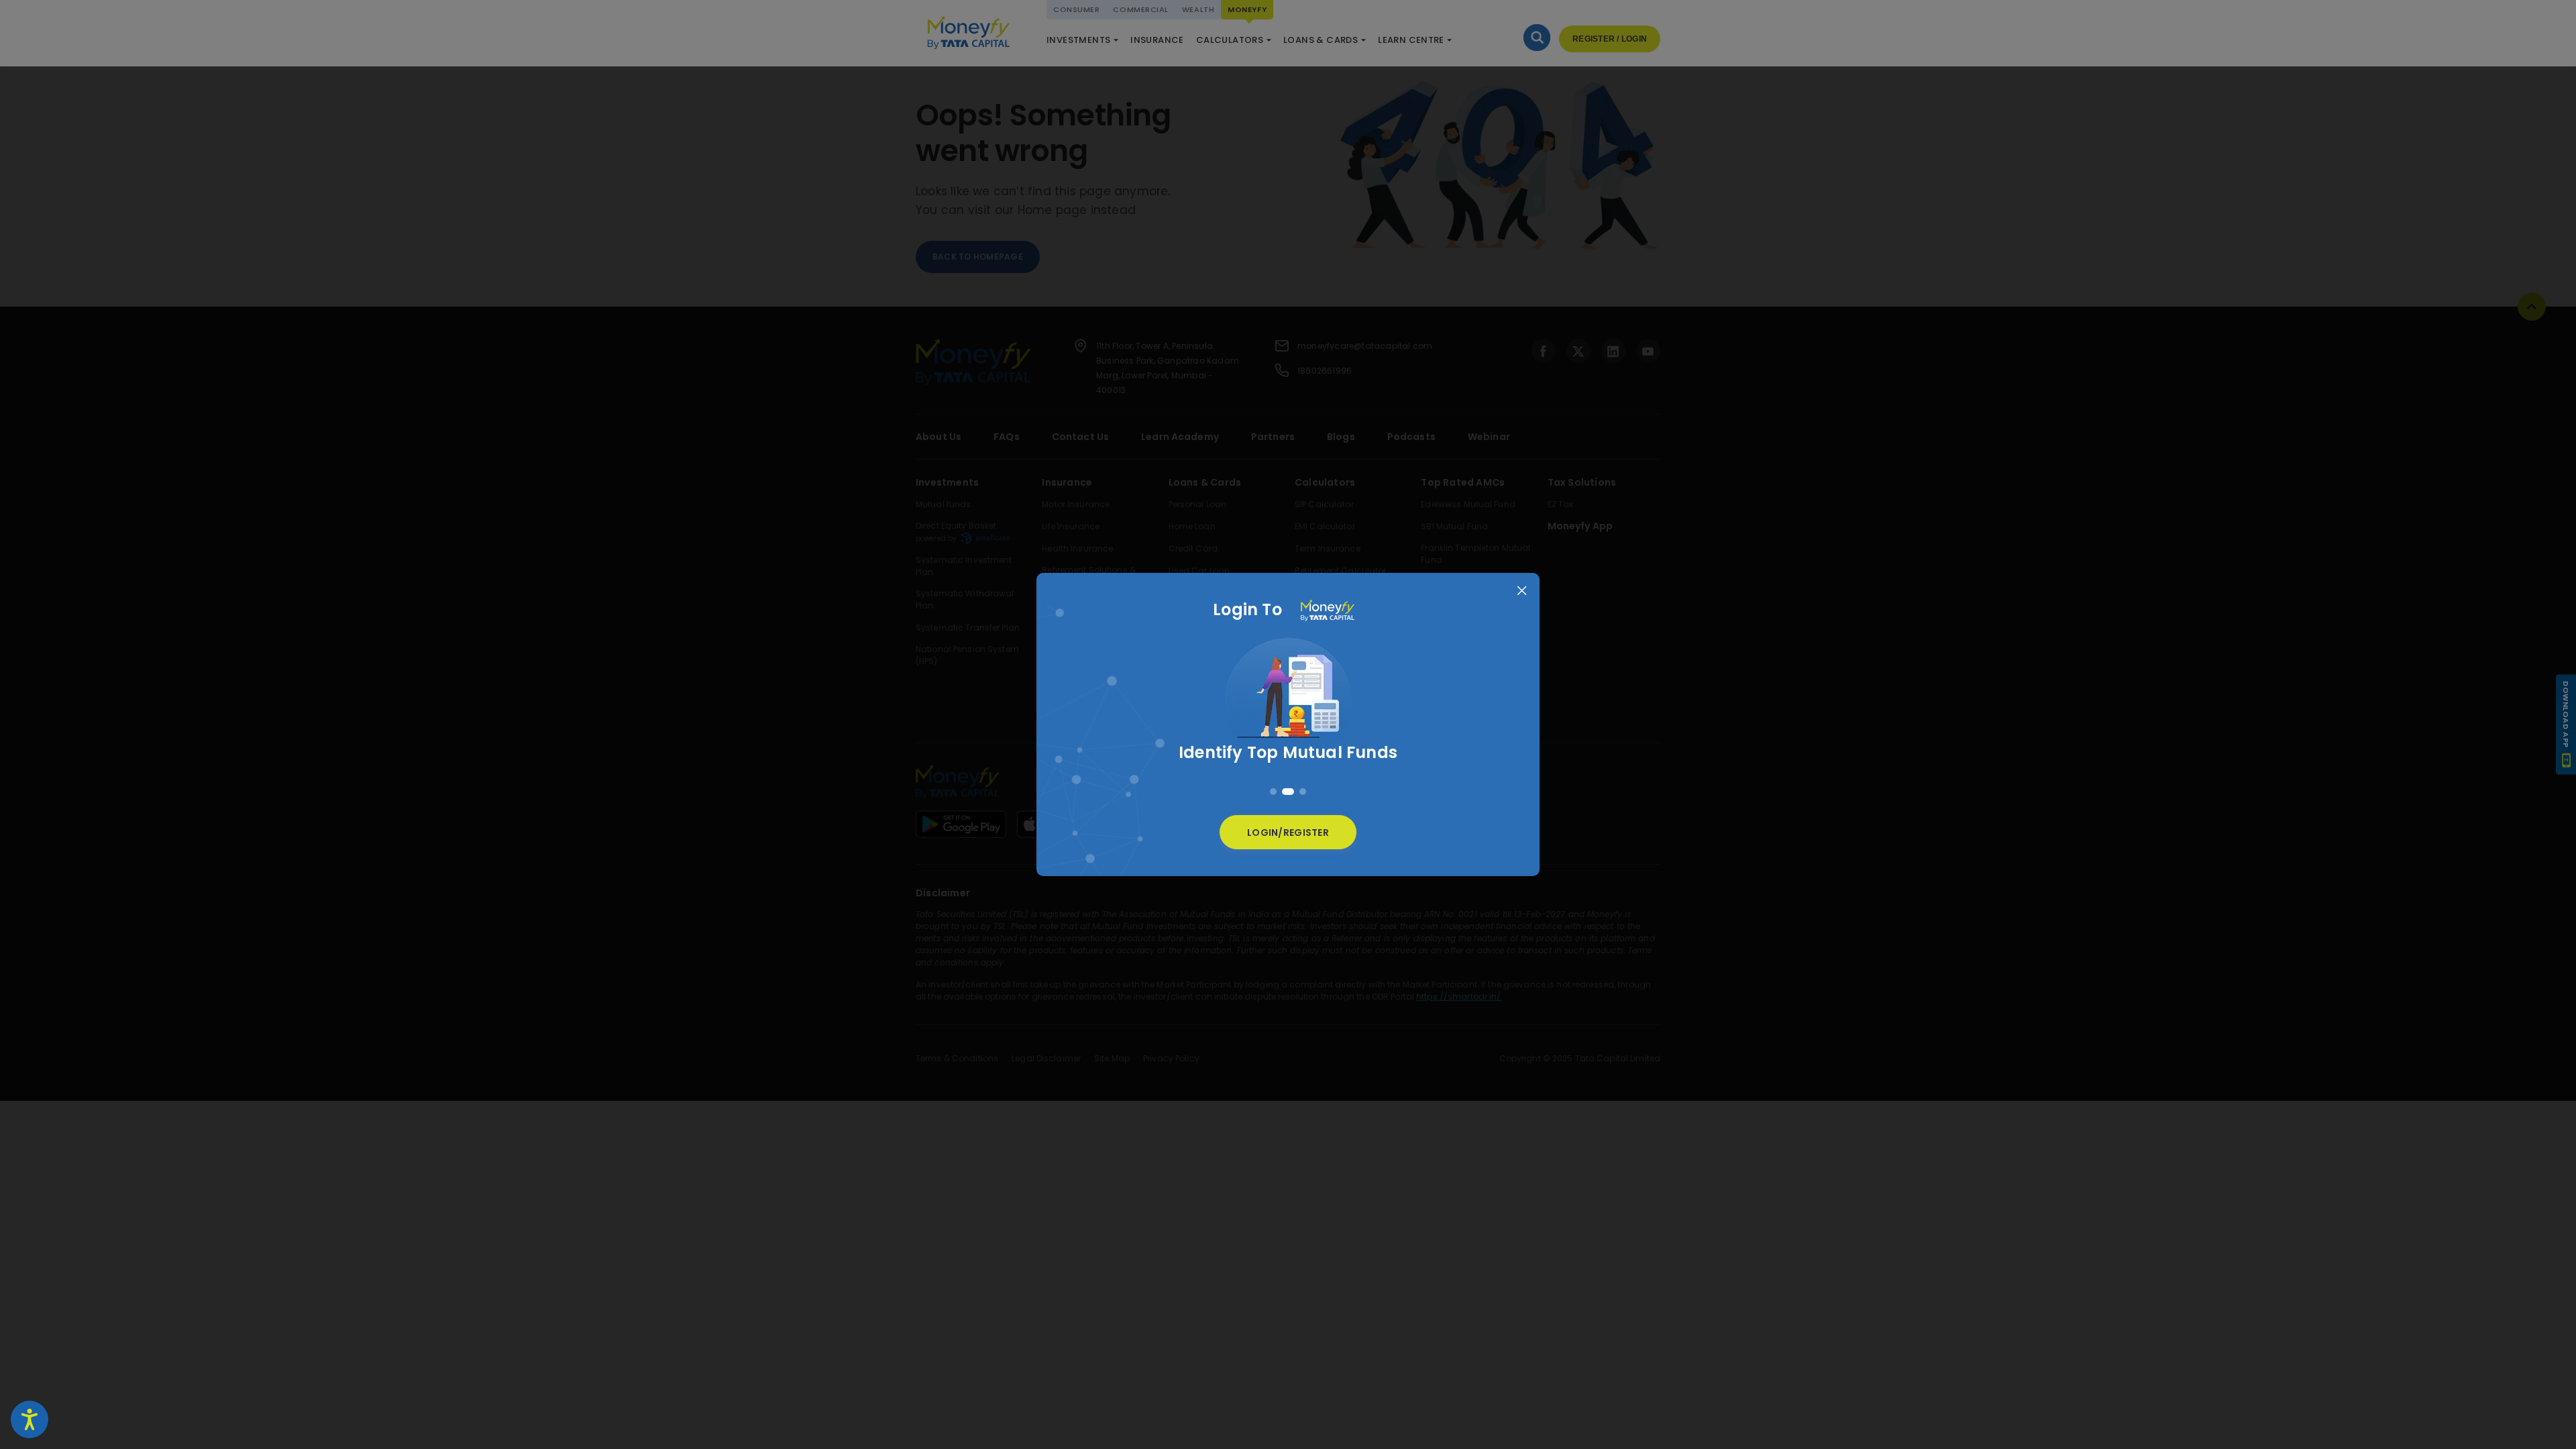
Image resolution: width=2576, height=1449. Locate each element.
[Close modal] (1522, 591)
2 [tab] (1288, 792)
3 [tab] (1303, 792)
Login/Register (1288, 833)
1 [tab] (1273, 792)
